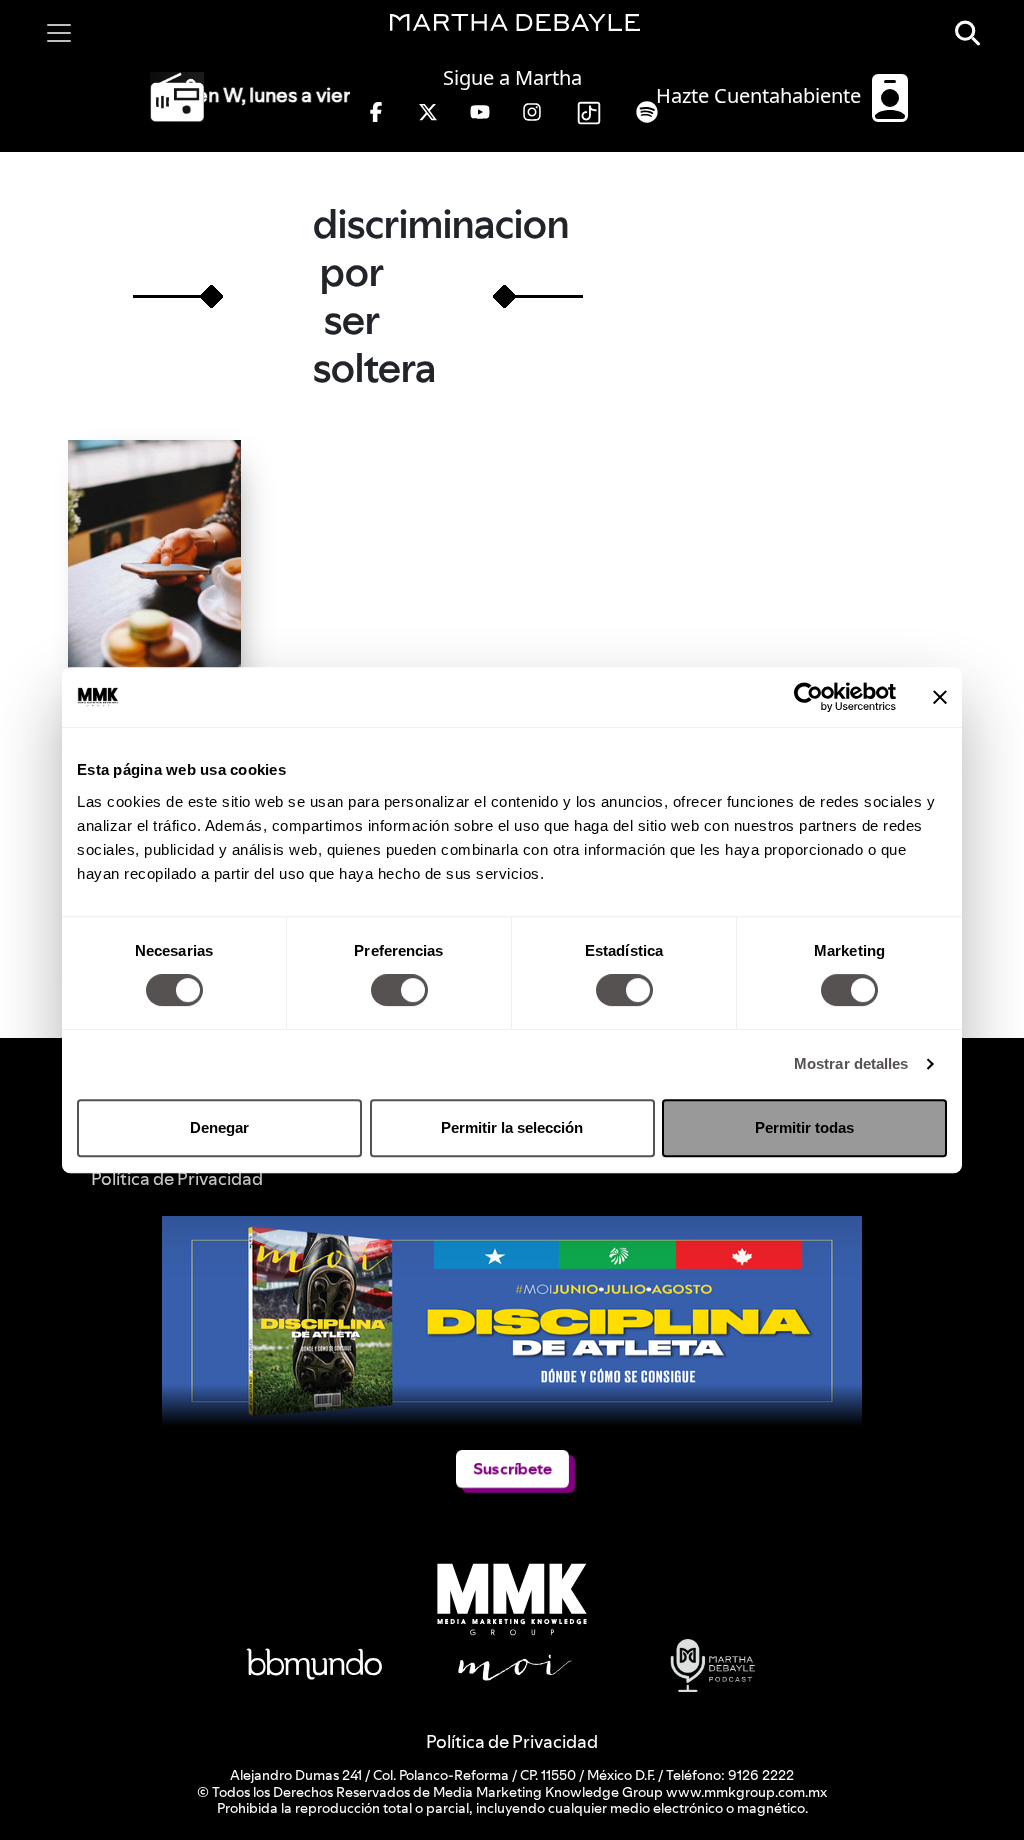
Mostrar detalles (851, 1063)
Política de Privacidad (512, 1741)
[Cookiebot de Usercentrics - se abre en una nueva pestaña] (808, 697)
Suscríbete (512, 1468)
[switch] (399, 990)
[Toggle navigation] (59, 33)
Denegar (219, 1127)
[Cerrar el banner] (940, 697)
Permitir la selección (512, 1127)
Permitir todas (804, 1127)
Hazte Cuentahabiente (761, 95)
